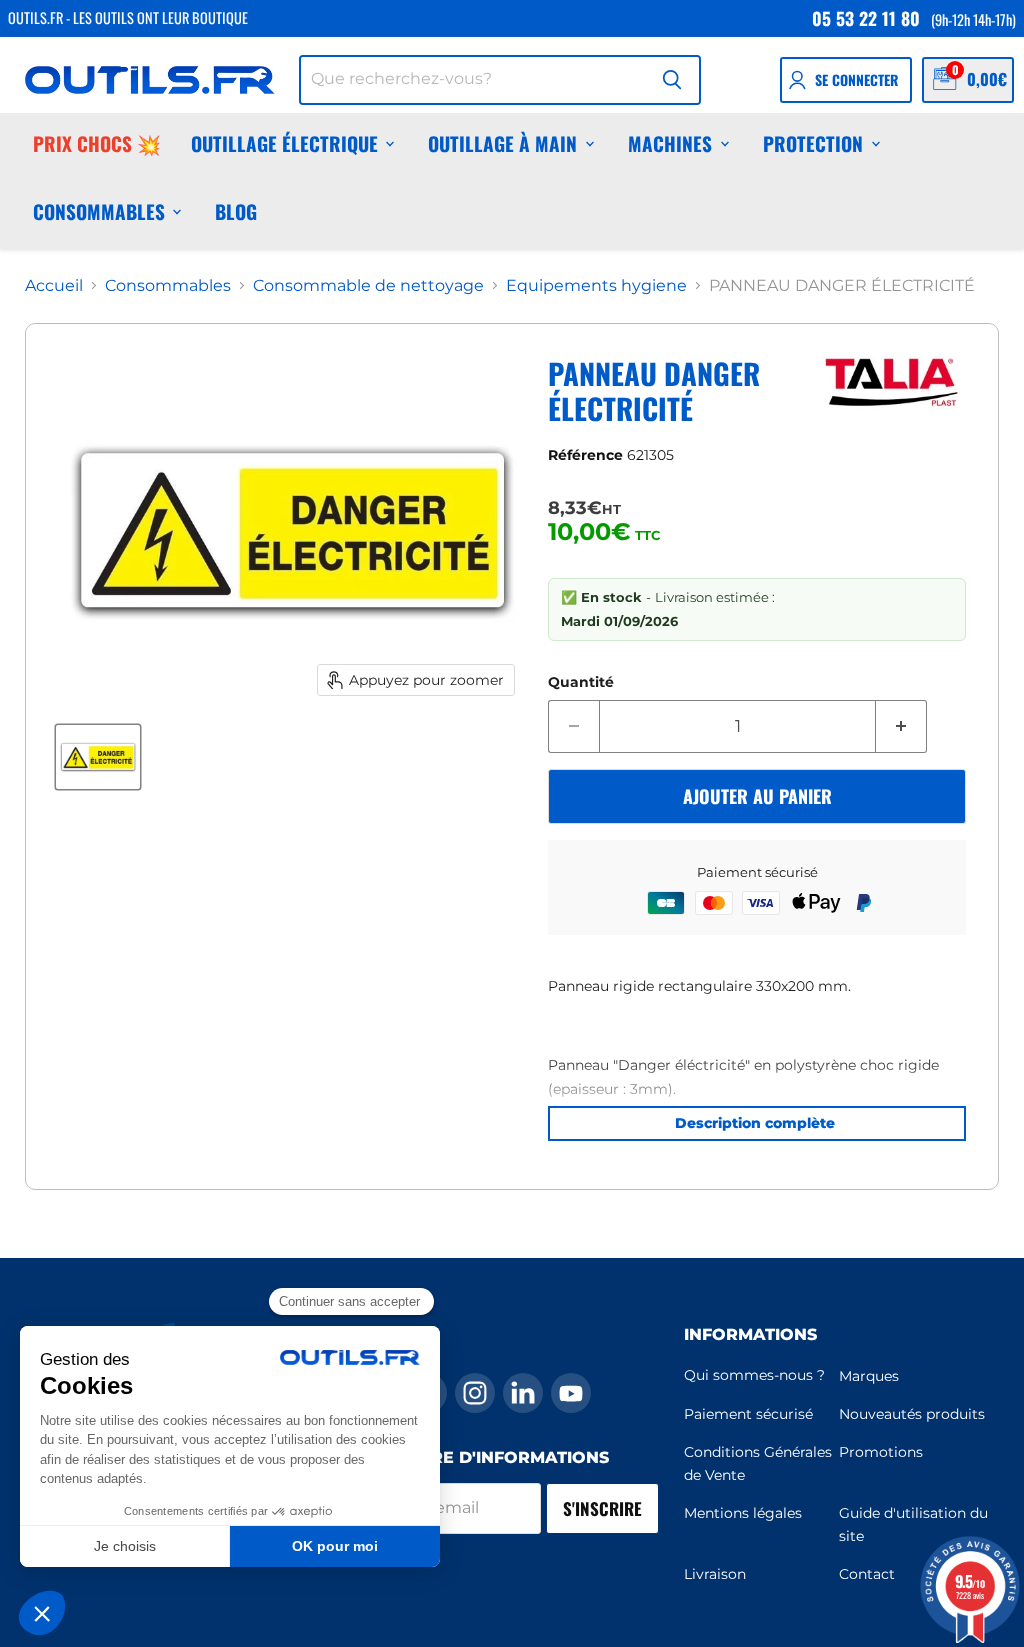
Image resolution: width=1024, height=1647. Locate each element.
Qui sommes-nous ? (754, 1375)
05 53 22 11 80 (866, 18)
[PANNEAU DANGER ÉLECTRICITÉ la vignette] (98, 757)
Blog (236, 211)
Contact (867, 1574)
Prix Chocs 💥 (97, 143)
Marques (869, 1376)
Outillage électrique (284, 143)
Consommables (99, 211)
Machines (670, 143)
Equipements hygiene (596, 286)
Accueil (54, 286)
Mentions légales (743, 1513)
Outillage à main (502, 143)
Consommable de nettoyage (368, 286)
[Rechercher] (672, 80)
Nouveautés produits (912, 1414)
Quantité (581, 682)
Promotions (881, 1452)
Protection (813, 143)
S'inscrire (602, 1508)
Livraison (715, 1574)
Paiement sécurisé (748, 1414)
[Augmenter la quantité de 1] (901, 727)
